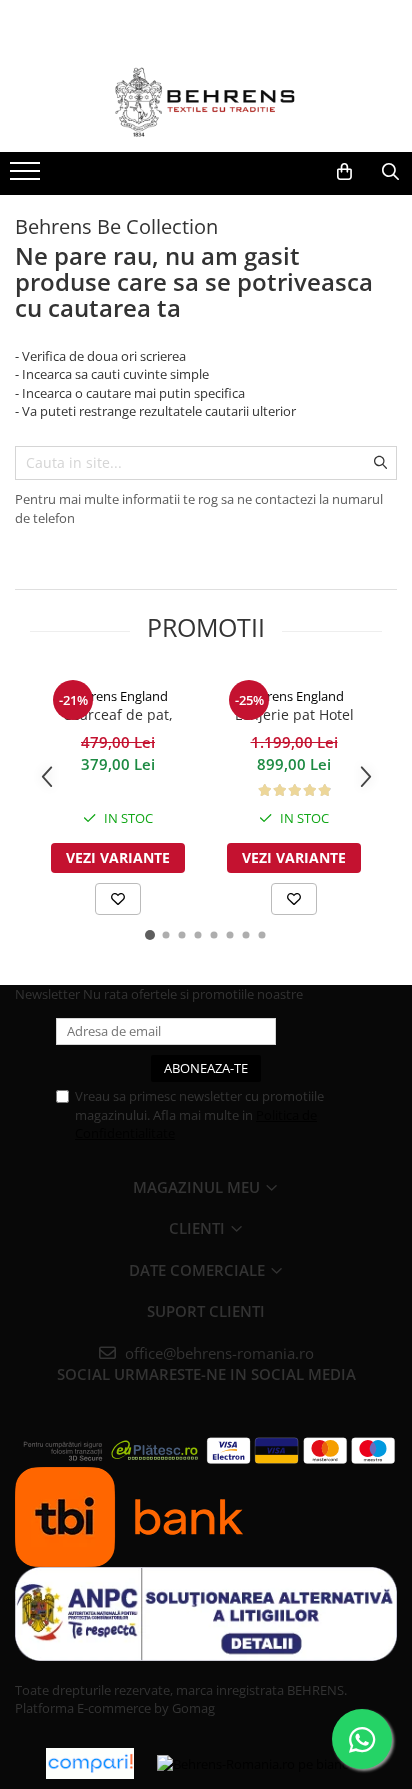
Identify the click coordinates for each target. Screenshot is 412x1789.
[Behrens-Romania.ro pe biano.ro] (261, 1763)
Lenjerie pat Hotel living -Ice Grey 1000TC (294, 716)
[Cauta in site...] (390, 172)
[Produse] (27, 177)
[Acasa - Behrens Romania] (206, 102)
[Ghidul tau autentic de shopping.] (90, 1763)
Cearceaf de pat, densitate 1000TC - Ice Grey (118, 716)
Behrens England (118, 696)
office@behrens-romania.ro (217, 1353)
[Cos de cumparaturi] (344, 172)
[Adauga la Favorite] (118, 899)
